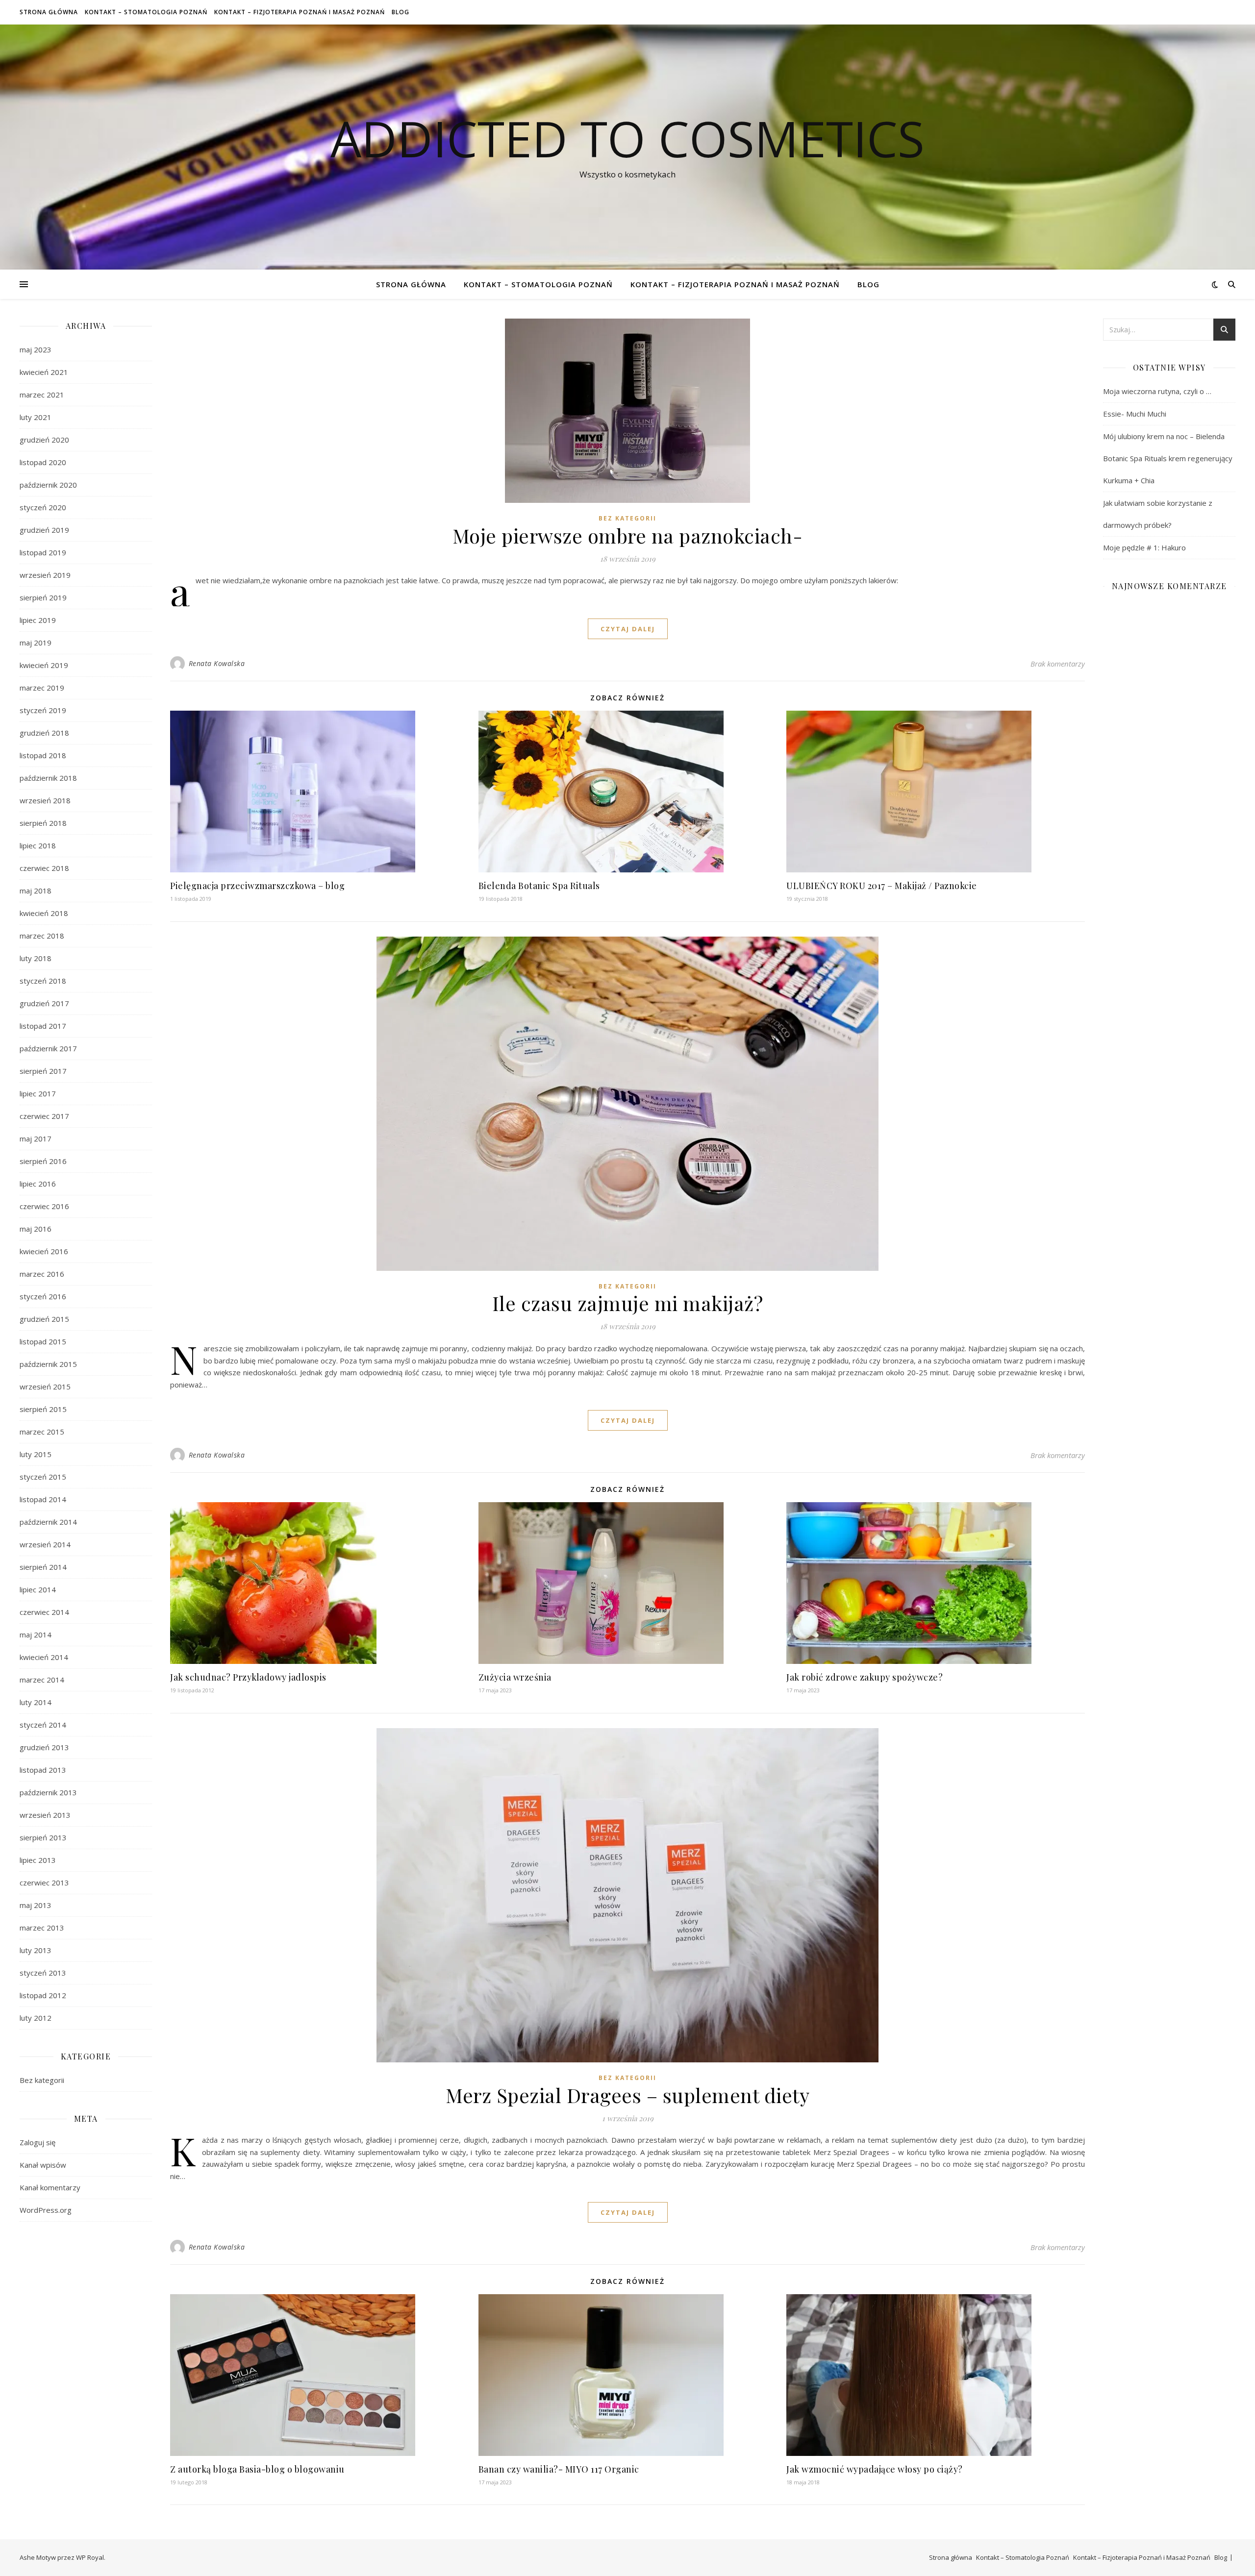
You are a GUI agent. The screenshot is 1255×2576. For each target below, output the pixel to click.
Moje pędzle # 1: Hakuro (1144, 547)
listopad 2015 (43, 1341)
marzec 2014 (42, 1680)
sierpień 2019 (43, 597)
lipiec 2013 (38, 1860)
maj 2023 (36, 349)
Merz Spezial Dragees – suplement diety (627, 2095)
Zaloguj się (38, 2142)
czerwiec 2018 (44, 868)
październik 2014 (48, 1522)
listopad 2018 (43, 755)
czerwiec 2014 (44, 1612)
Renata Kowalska (217, 663)
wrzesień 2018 (45, 800)
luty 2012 (36, 2018)
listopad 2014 (43, 1499)
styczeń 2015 (43, 1477)
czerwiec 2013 (44, 1882)
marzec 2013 (42, 1928)
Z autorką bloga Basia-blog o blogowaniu (257, 2469)
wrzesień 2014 (45, 1544)
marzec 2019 (42, 688)
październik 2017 (48, 1048)
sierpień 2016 (43, 1161)
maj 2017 (36, 1139)
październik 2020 (48, 485)
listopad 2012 (43, 1995)
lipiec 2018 (38, 845)
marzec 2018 (42, 936)
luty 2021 (36, 417)
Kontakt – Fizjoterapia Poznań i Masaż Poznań (300, 12)
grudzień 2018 (44, 733)
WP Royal (90, 2557)
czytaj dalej (628, 629)
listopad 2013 (43, 1770)
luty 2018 (36, 958)
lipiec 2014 (38, 1589)
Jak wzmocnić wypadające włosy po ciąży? (875, 2469)
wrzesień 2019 (45, 575)
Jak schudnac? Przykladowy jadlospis (248, 1677)
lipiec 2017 (38, 1093)
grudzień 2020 (44, 440)
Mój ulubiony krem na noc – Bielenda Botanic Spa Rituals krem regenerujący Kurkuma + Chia (1168, 458)
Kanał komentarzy (50, 2187)
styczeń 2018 (43, 981)
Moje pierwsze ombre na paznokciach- (628, 535)
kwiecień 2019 (44, 665)
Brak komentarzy (1058, 664)
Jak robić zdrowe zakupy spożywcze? (865, 1677)
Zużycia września (515, 1677)
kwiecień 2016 (44, 1251)
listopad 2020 (43, 462)
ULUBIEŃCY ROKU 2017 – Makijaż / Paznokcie (882, 886)
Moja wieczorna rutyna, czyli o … (1157, 391)
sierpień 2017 (43, 1071)
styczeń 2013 (43, 1973)
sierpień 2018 (43, 823)
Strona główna (49, 12)
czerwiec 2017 (44, 1116)
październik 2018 (48, 778)
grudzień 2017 (44, 1003)
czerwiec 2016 (44, 1206)
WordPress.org (46, 2210)
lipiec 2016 (38, 1184)
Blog (401, 12)
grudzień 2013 (44, 1747)
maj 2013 (36, 1905)
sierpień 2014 (43, 1567)
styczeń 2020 (43, 507)
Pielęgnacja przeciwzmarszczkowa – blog (257, 886)
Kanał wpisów (43, 2165)
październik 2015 (48, 1364)
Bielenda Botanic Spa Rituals (540, 886)
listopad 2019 (43, 552)
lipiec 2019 (38, 620)
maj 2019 (36, 643)
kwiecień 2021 (44, 372)
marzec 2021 (42, 395)
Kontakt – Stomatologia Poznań (146, 12)
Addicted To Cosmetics (627, 138)
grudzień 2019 (44, 530)
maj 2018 (36, 891)
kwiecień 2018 (44, 913)
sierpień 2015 (43, 1409)
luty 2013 (36, 1950)
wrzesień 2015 (45, 1387)
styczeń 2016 (43, 1296)
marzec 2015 (42, 1432)
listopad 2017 (43, 1026)
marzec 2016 (42, 1274)
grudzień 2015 (44, 1319)
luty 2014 (36, 1702)
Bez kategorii (42, 2080)
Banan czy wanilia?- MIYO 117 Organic (559, 2469)
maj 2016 (36, 1229)
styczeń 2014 (43, 1725)
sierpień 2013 (43, 1837)
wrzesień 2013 (45, 1815)
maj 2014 (36, 1635)
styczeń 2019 (43, 710)
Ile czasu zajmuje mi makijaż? (628, 1303)
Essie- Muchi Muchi (1135, 414)
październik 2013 (48, 1792)
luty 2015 (36, 1454)
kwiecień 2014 (44, 1657)
